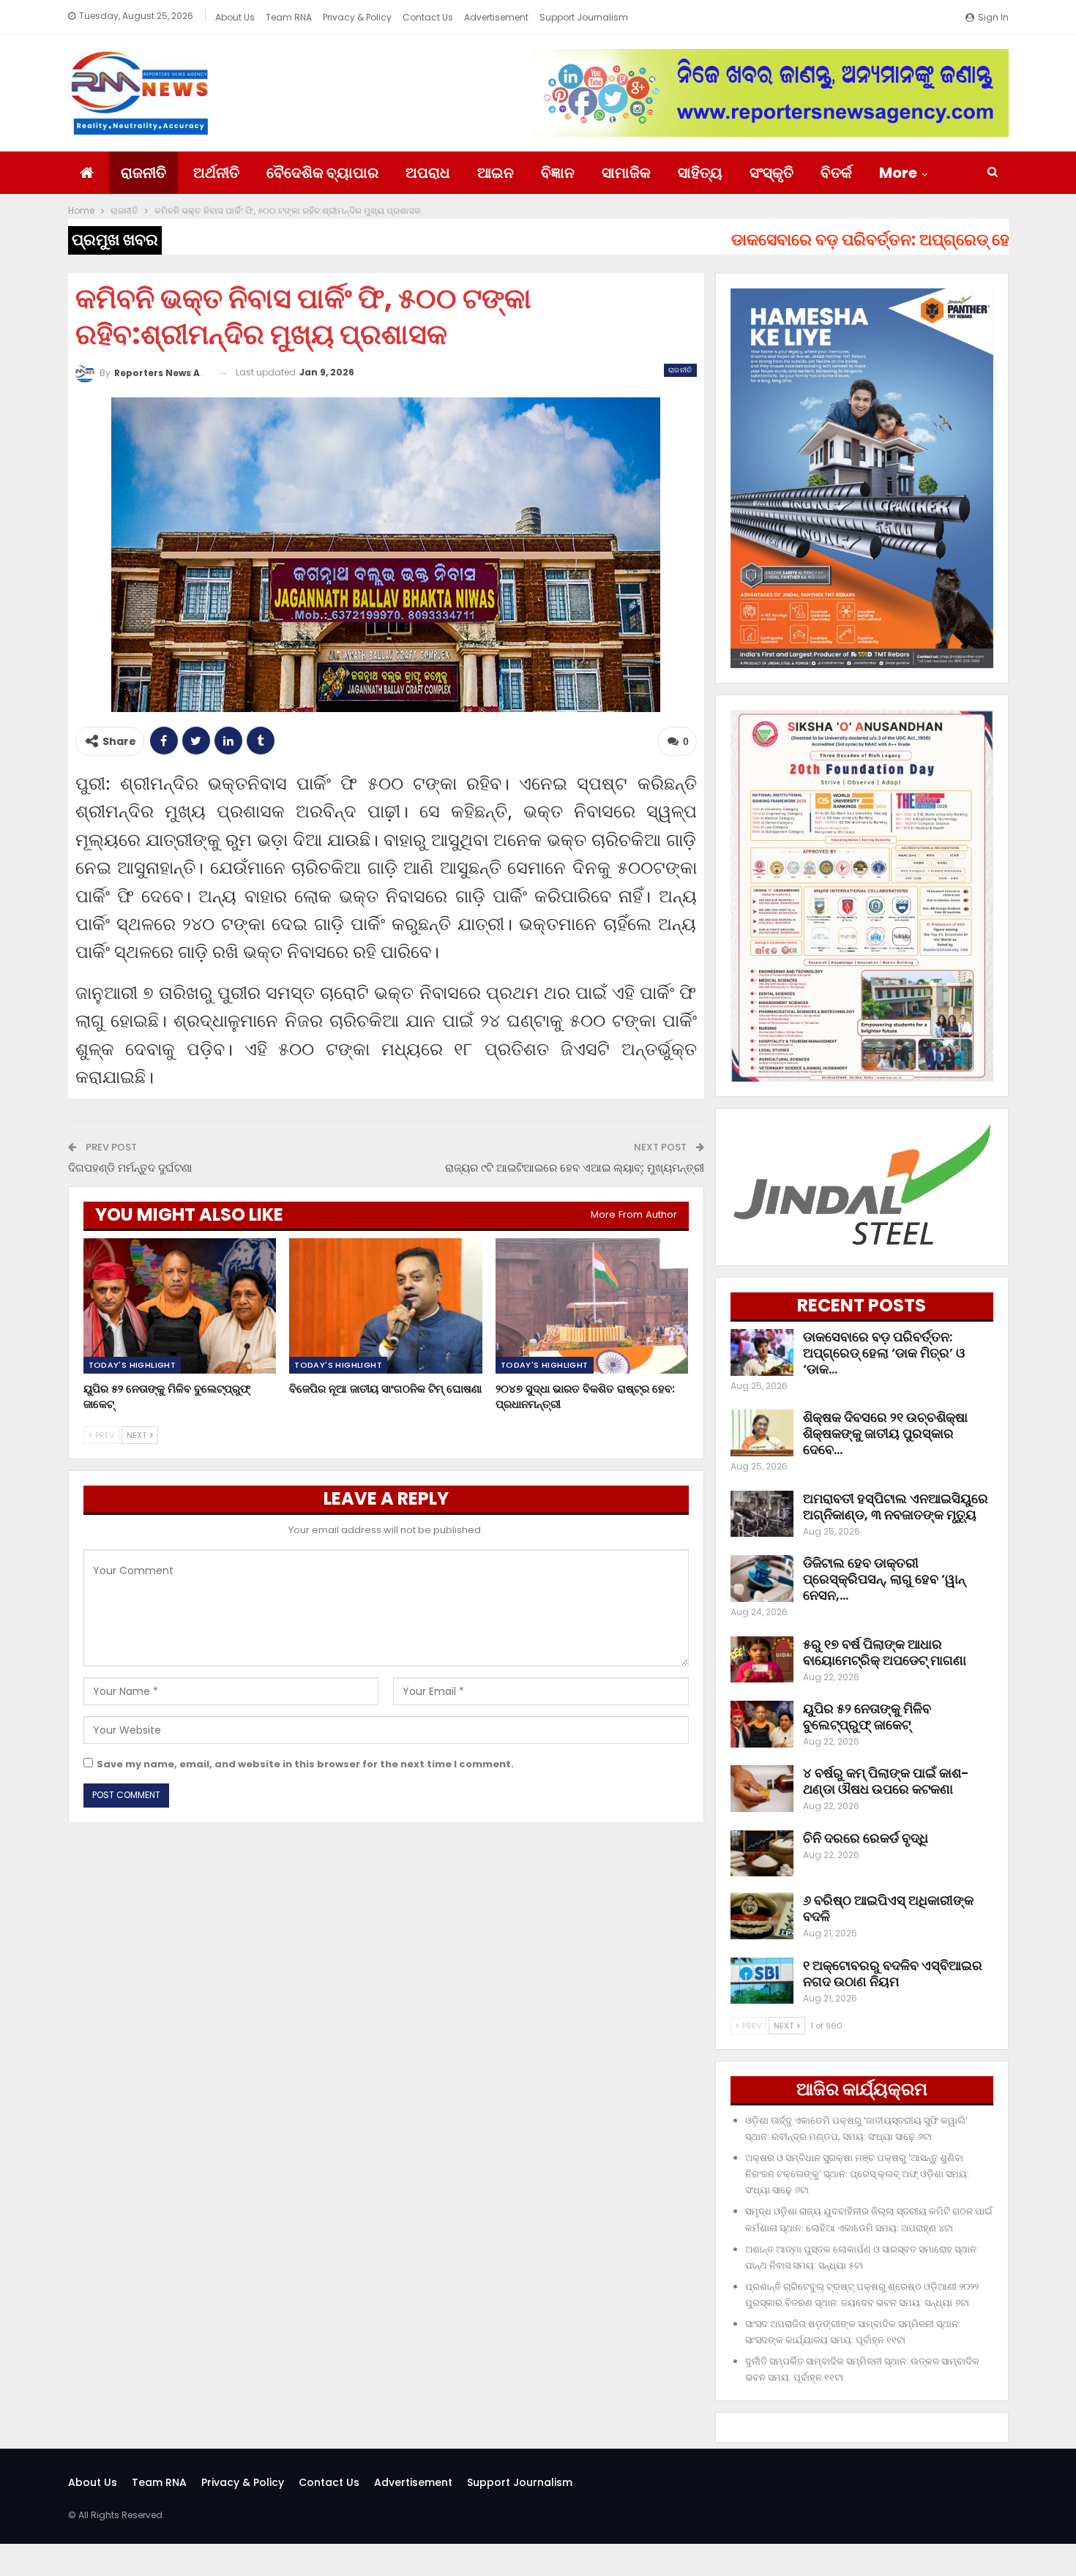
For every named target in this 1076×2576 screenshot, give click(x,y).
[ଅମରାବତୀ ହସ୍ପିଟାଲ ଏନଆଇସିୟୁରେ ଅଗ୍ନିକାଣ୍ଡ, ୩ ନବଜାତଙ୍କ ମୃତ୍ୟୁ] (762, 1514)
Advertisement (496, 17)
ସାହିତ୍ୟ (700, 173)
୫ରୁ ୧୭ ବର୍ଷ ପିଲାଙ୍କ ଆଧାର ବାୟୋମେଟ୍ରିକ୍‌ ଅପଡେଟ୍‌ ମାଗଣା (885, 1652)
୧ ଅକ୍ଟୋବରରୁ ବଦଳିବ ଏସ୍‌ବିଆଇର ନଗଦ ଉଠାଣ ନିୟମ (893, 1973)
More (898, 173)
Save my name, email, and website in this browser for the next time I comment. (305, 1764)
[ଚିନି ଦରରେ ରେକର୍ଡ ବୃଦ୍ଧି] (762, 1854)
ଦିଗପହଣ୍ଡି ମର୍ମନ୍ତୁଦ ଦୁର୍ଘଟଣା (130, 1168)
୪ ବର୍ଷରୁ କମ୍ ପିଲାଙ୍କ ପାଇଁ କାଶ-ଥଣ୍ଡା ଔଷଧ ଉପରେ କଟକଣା (886, 1781)
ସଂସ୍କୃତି (771, 173)
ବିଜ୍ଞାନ (558, 173)
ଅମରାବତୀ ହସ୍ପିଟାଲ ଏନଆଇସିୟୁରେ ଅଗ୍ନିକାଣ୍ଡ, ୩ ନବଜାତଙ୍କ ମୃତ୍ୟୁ (896, 1506)
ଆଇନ (496, 173)
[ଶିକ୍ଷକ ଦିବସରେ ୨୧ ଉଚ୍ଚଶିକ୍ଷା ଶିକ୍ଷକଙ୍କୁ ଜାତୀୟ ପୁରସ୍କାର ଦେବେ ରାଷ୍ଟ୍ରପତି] (762, 1433)
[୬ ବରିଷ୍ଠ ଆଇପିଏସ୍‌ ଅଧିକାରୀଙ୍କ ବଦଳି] (762, 1916)
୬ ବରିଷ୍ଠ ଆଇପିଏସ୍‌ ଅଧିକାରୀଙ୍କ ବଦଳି (888, 1908)
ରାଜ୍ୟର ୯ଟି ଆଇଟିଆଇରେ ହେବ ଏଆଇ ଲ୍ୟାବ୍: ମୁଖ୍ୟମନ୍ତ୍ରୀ (575, 1168)
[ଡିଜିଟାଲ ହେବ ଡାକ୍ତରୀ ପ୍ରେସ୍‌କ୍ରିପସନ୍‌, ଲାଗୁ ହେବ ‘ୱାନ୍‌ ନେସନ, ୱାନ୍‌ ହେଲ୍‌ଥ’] (762, 1579)
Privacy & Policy (357, 17)
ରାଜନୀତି (143, 173)
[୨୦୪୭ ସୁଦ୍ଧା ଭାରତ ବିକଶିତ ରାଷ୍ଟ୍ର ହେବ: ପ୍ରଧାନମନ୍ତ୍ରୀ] (592, 1306)
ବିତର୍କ (836, 173)
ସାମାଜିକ (626, 173)
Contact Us (428, 17)
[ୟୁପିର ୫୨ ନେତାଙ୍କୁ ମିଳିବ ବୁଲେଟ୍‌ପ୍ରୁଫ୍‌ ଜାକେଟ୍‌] (180, 1306)
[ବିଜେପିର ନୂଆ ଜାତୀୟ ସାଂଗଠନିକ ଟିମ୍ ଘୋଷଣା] (386, 1306)
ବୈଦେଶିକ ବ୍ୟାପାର (322, 173)
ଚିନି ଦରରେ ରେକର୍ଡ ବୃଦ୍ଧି (866, 1838)
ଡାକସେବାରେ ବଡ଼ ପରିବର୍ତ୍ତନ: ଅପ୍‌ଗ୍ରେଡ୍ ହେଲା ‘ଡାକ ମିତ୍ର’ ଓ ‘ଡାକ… (884, 1353)
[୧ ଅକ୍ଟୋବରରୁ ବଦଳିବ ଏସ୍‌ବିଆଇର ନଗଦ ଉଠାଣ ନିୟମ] (762, 1981)
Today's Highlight (132, 1365)
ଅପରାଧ (428, 173)
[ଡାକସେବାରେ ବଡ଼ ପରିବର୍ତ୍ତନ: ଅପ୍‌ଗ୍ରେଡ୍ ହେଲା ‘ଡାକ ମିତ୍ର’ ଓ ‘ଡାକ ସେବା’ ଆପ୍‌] (762, 1352)
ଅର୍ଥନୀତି (216, 173)
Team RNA (289, 17)
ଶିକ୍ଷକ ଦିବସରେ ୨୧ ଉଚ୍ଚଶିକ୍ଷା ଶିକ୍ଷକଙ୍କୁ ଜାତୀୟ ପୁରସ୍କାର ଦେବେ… (885, 1433)
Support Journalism (584, 17)
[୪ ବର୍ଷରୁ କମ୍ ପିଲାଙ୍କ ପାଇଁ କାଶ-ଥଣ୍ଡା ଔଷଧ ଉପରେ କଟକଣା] (762, 1789)
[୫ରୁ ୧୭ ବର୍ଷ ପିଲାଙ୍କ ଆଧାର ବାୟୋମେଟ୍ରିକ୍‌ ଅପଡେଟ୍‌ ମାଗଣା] (762, 1660)
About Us (235, 17)
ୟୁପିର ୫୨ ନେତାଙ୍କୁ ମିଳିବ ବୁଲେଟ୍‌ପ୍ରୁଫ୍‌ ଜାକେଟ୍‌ (867, 1716)
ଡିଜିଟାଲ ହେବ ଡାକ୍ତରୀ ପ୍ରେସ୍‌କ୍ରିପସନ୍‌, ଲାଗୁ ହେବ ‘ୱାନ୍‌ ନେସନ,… (884, 1579)
